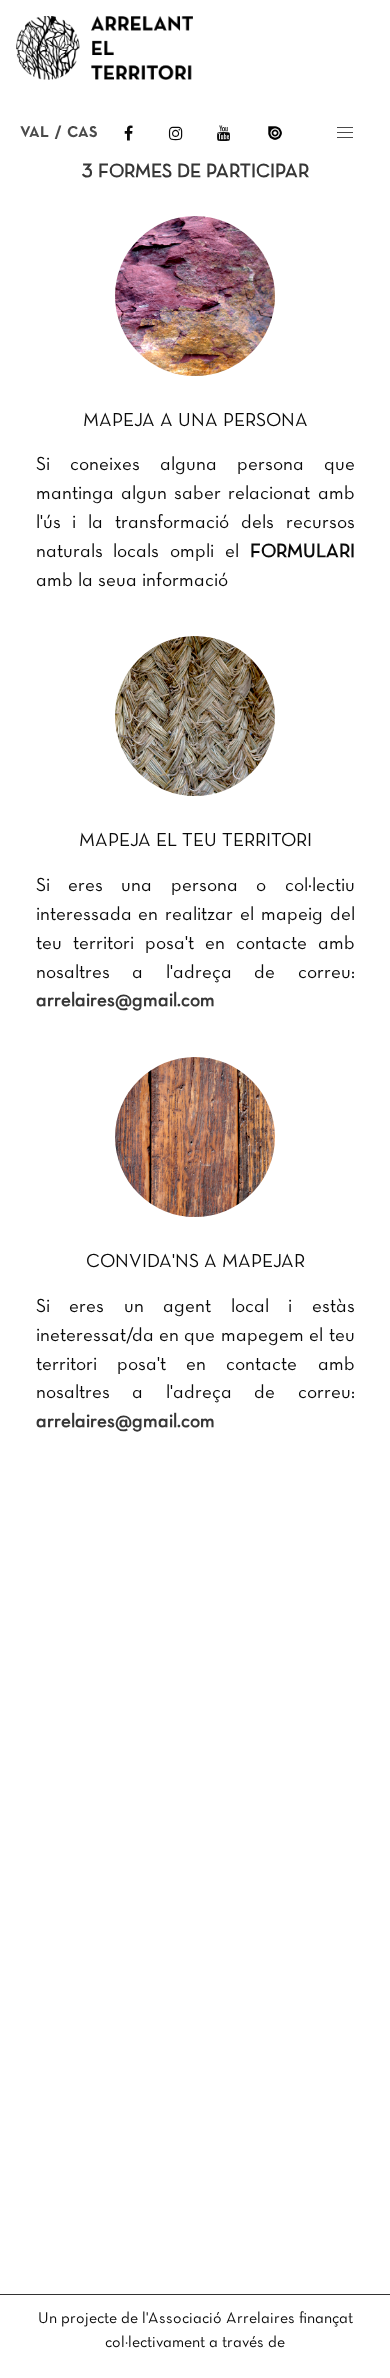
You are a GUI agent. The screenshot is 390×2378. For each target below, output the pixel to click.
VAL (34, 133)
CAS (82, 133)
